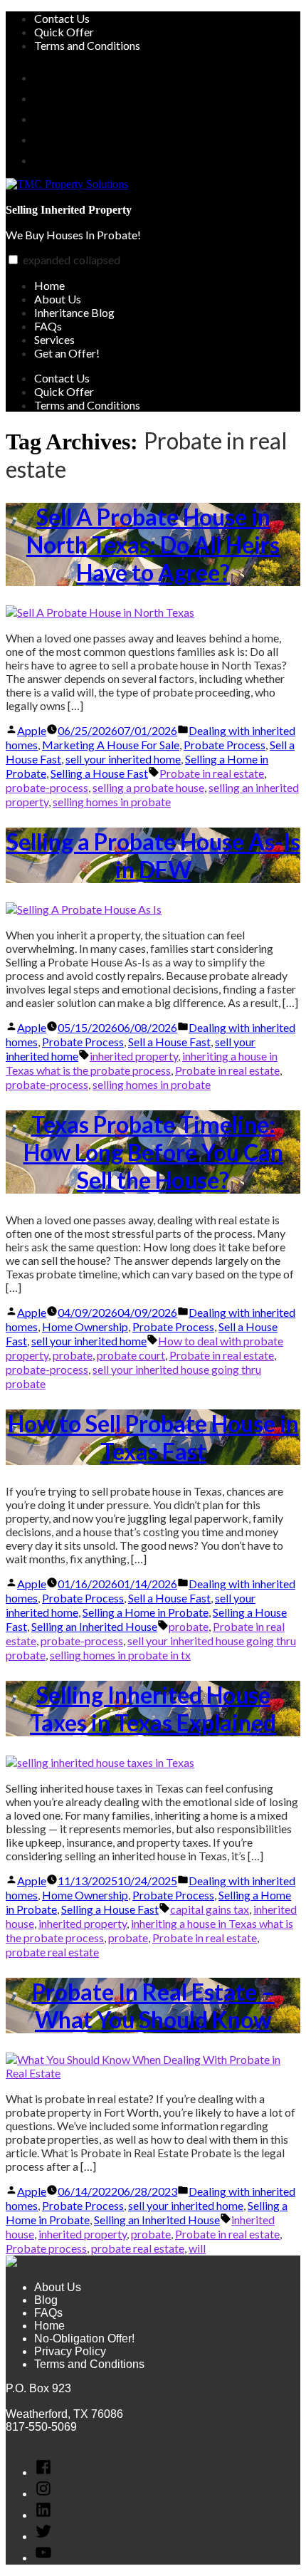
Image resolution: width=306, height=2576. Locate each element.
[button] (13, 260)
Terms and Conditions (87, 45)
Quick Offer (64, 32)
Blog (46, 2300)
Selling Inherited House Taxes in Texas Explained (153, 1709)
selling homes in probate (112, 802)
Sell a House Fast (169, 1042)
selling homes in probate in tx (120, 1655)
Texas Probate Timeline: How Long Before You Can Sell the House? (153, 1152)
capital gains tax (210, 1909)
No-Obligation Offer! (84, 2338)
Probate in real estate (212, 773)
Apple (32, 730)
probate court (131, 1355)
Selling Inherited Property (69, 210)
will (197, 2248)
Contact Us (62, 18)
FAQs (48, 326)
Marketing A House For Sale (111, 745)
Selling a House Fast (99, 773)
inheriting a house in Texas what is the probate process (142, 1063)
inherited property (134, 1056)
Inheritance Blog (74, 312)
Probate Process (225, 745)
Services (54, 339)
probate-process (47, 787)
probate (73, 1355)
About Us (58, 299)
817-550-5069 (41, 2427)
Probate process (46, 2248)
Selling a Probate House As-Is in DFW (153, 855)
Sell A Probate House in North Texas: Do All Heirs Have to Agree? (153, 544)
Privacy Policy (70, 2351)
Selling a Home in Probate (146, 1612)
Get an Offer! (67, 353)
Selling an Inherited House (94, 1626)
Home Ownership (85, 1326)
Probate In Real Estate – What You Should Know (153, 2006)
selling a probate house (148, 787)
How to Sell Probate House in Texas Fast (153, 1437)
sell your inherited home (123, 759)
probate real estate (52, 1952)
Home (49, 285)
